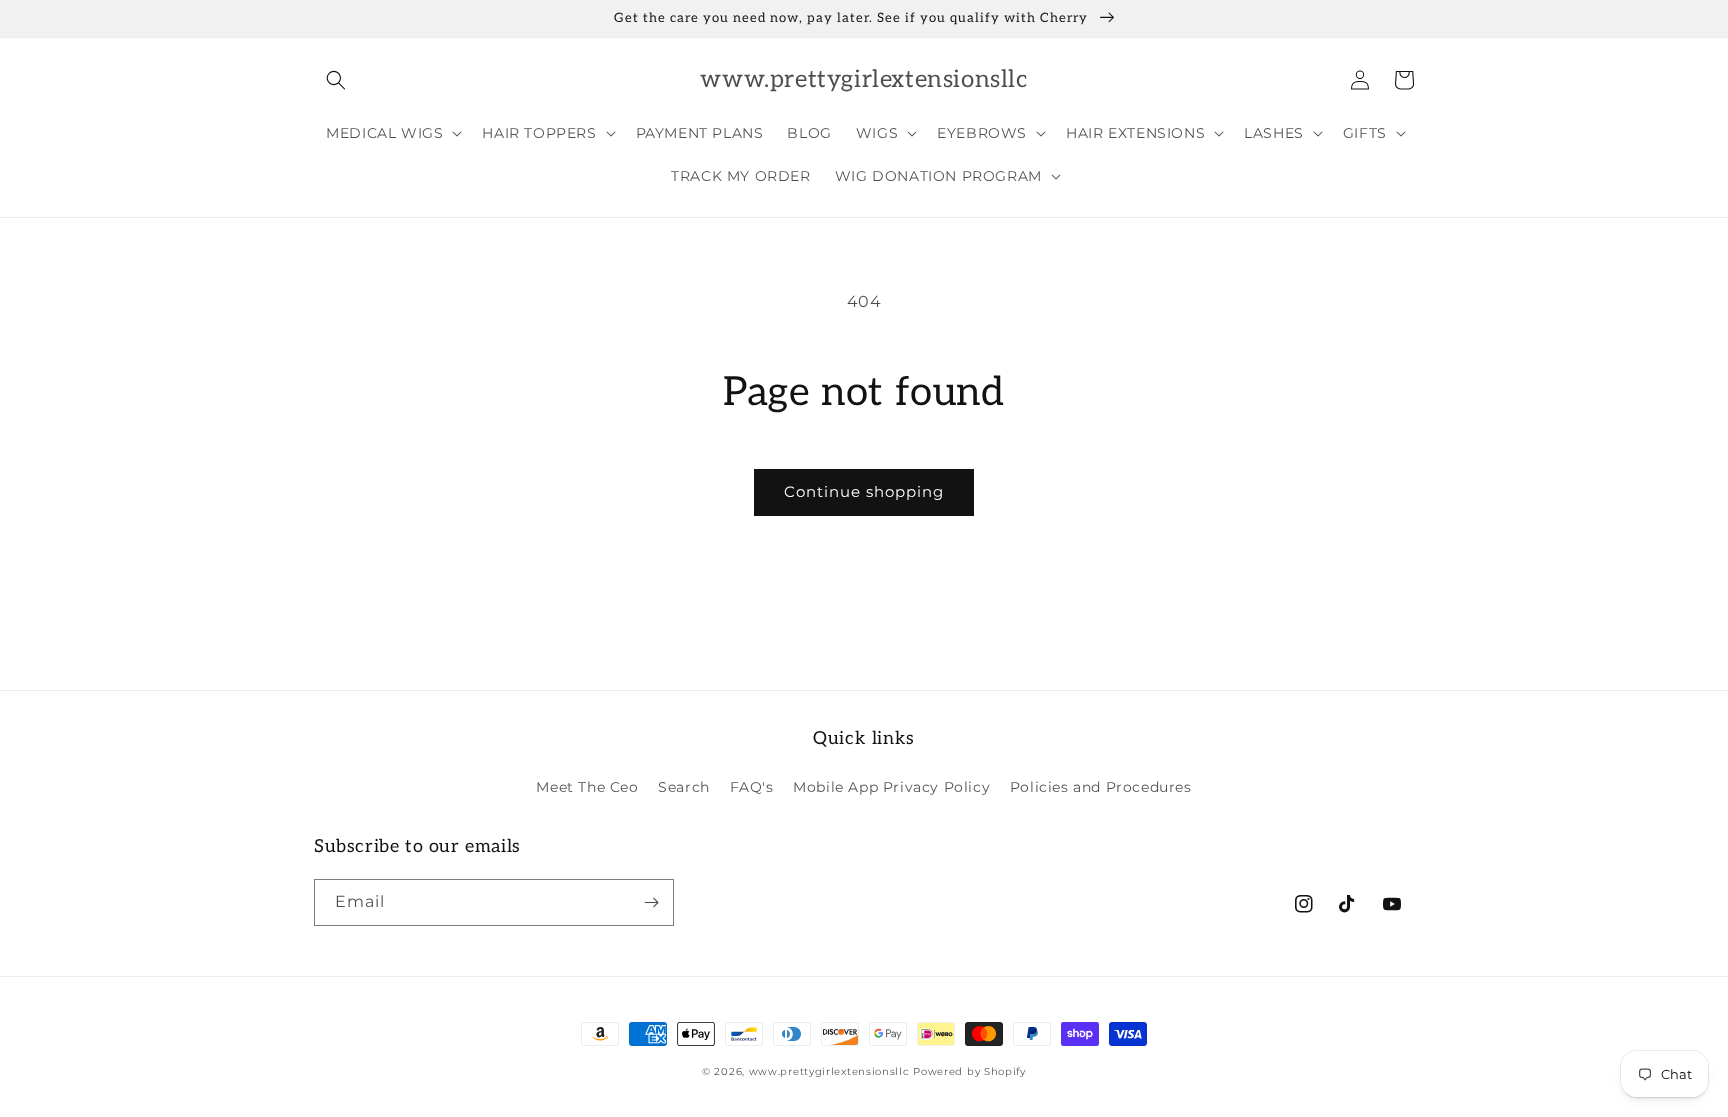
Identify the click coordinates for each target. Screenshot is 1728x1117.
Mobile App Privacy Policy (891, 787)
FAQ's (752, 787)
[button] (336, 80)
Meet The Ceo (587, 787)
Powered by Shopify (969, 1071)
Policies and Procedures (1101, 787)
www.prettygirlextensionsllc (829, 1071)
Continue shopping (864, 491)
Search (684, 787)
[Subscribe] (651, 902)
